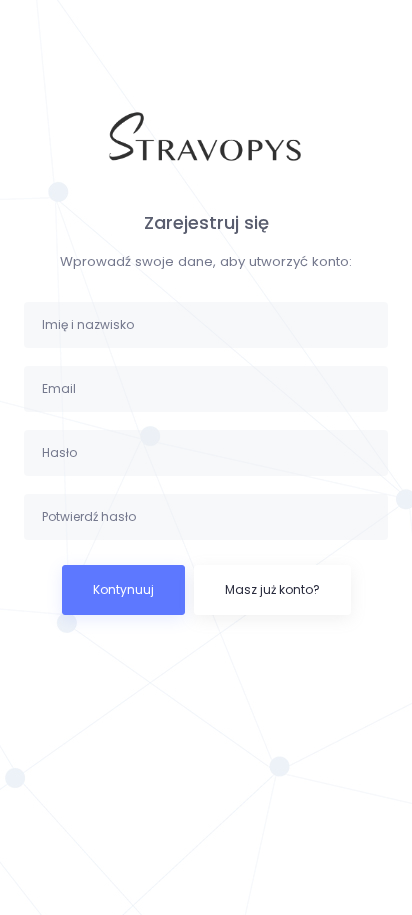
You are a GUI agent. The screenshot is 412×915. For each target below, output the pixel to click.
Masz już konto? (272, 589)
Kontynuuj (123, 589)
